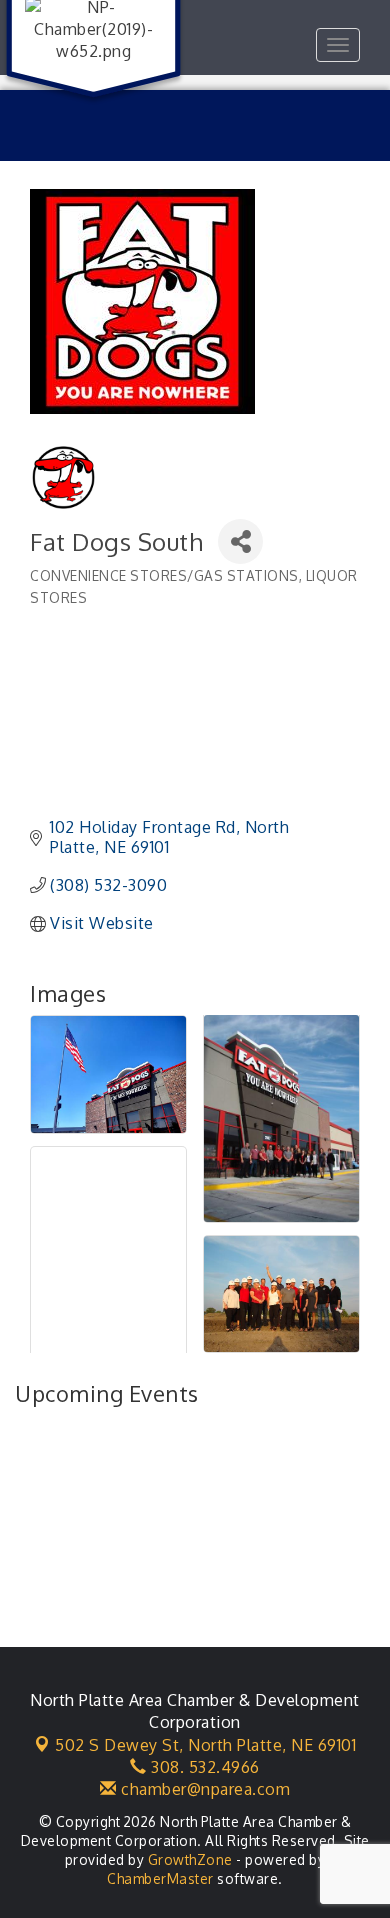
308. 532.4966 (203, 1767)
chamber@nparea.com (203, 1789)
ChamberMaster (160, 1878)
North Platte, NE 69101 (205, 1745)
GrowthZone (190, 1859)
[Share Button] (240, 541)
